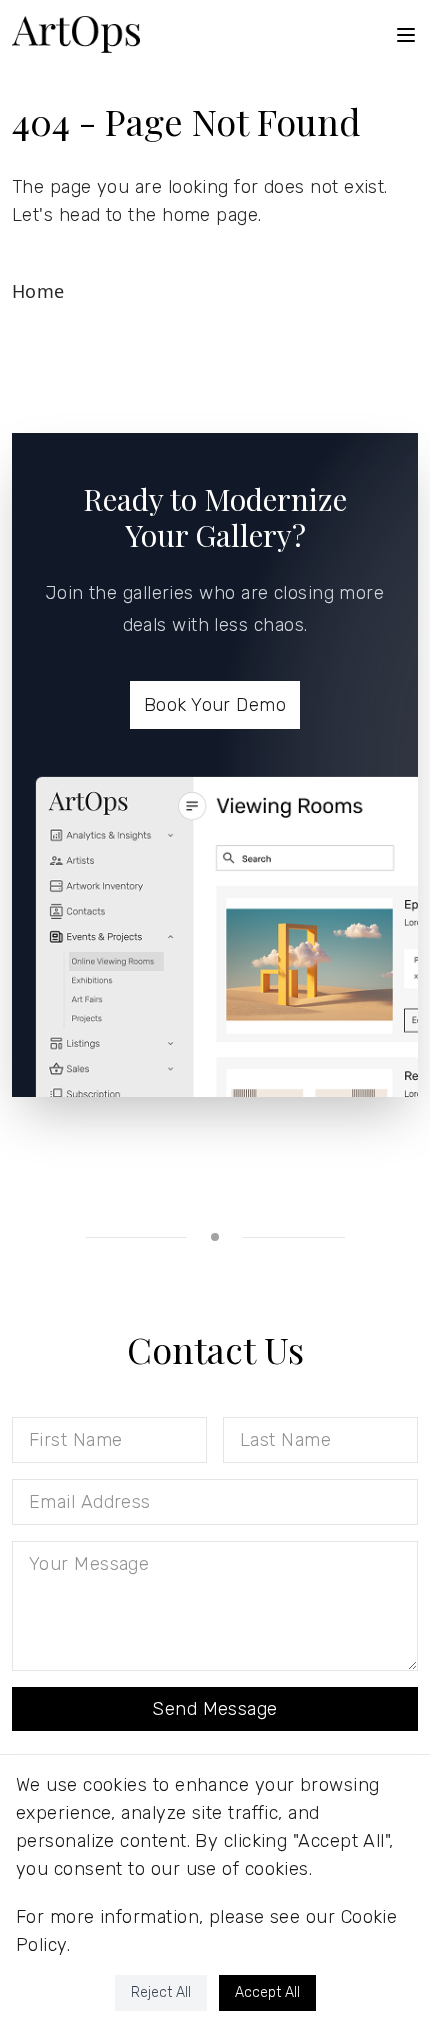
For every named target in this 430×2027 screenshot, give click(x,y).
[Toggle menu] (406, 35)
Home (38, 291)
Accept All (267, 1992)
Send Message (214, 1709)
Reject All (161, 1992)
